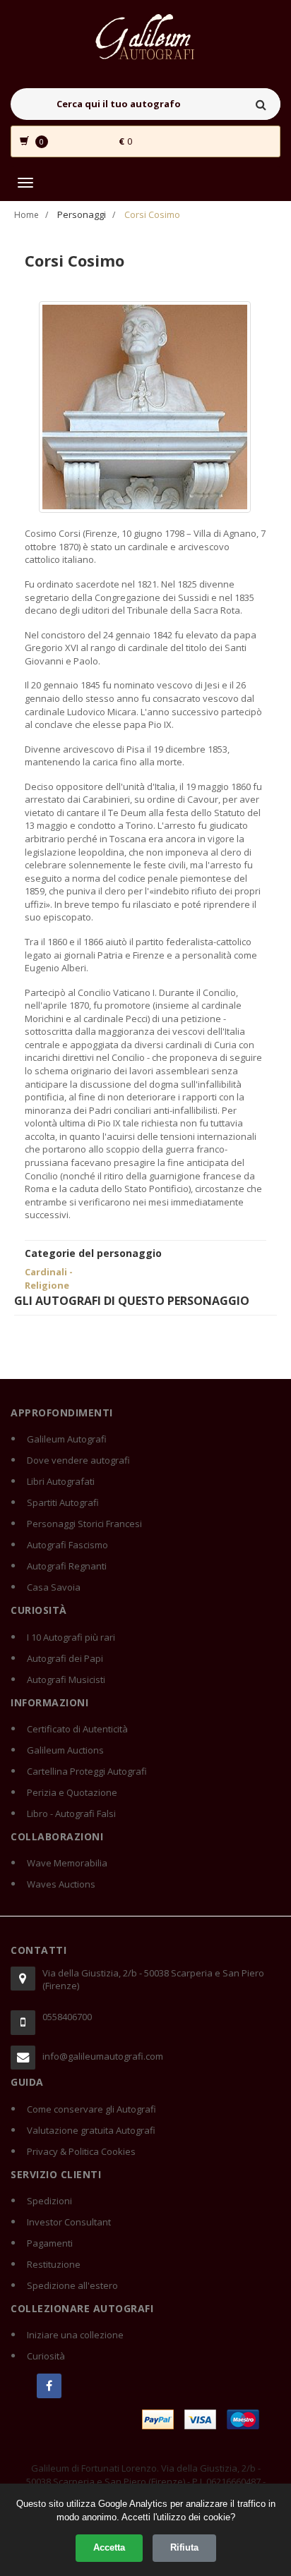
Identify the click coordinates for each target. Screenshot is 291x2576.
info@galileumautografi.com (103, 2056)
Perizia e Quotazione (72, 1792)
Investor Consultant (69, 2222)
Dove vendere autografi (78, 1460)
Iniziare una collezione (75, 2335)
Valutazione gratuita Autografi (91, 2130)
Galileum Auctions (65, 1750)
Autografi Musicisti (66, 1679)
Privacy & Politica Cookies (81, 2151)
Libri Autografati (61, 1481)
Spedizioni (49, 2201)
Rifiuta (184, 2547)
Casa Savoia (54, 1587)
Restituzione (54, 2264)
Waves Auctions (61, 1884)
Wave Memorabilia (67, 1863)
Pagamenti (50, 2243)
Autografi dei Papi (65, 1658)
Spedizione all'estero (72, 2285)
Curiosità (46, 2356)
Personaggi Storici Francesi (84, 1524)
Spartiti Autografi (63, 1502)
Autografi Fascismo (67, 1545)
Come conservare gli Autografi (91, 2109)
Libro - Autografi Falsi (71, 1813)
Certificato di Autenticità (77, 1729)
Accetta (109, 2547)
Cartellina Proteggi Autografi (87, 1771)
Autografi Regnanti (67, 1566)
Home (26, 215)
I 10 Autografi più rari (71, 1637)
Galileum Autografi (67, 1439)
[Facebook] (49, 2386)
